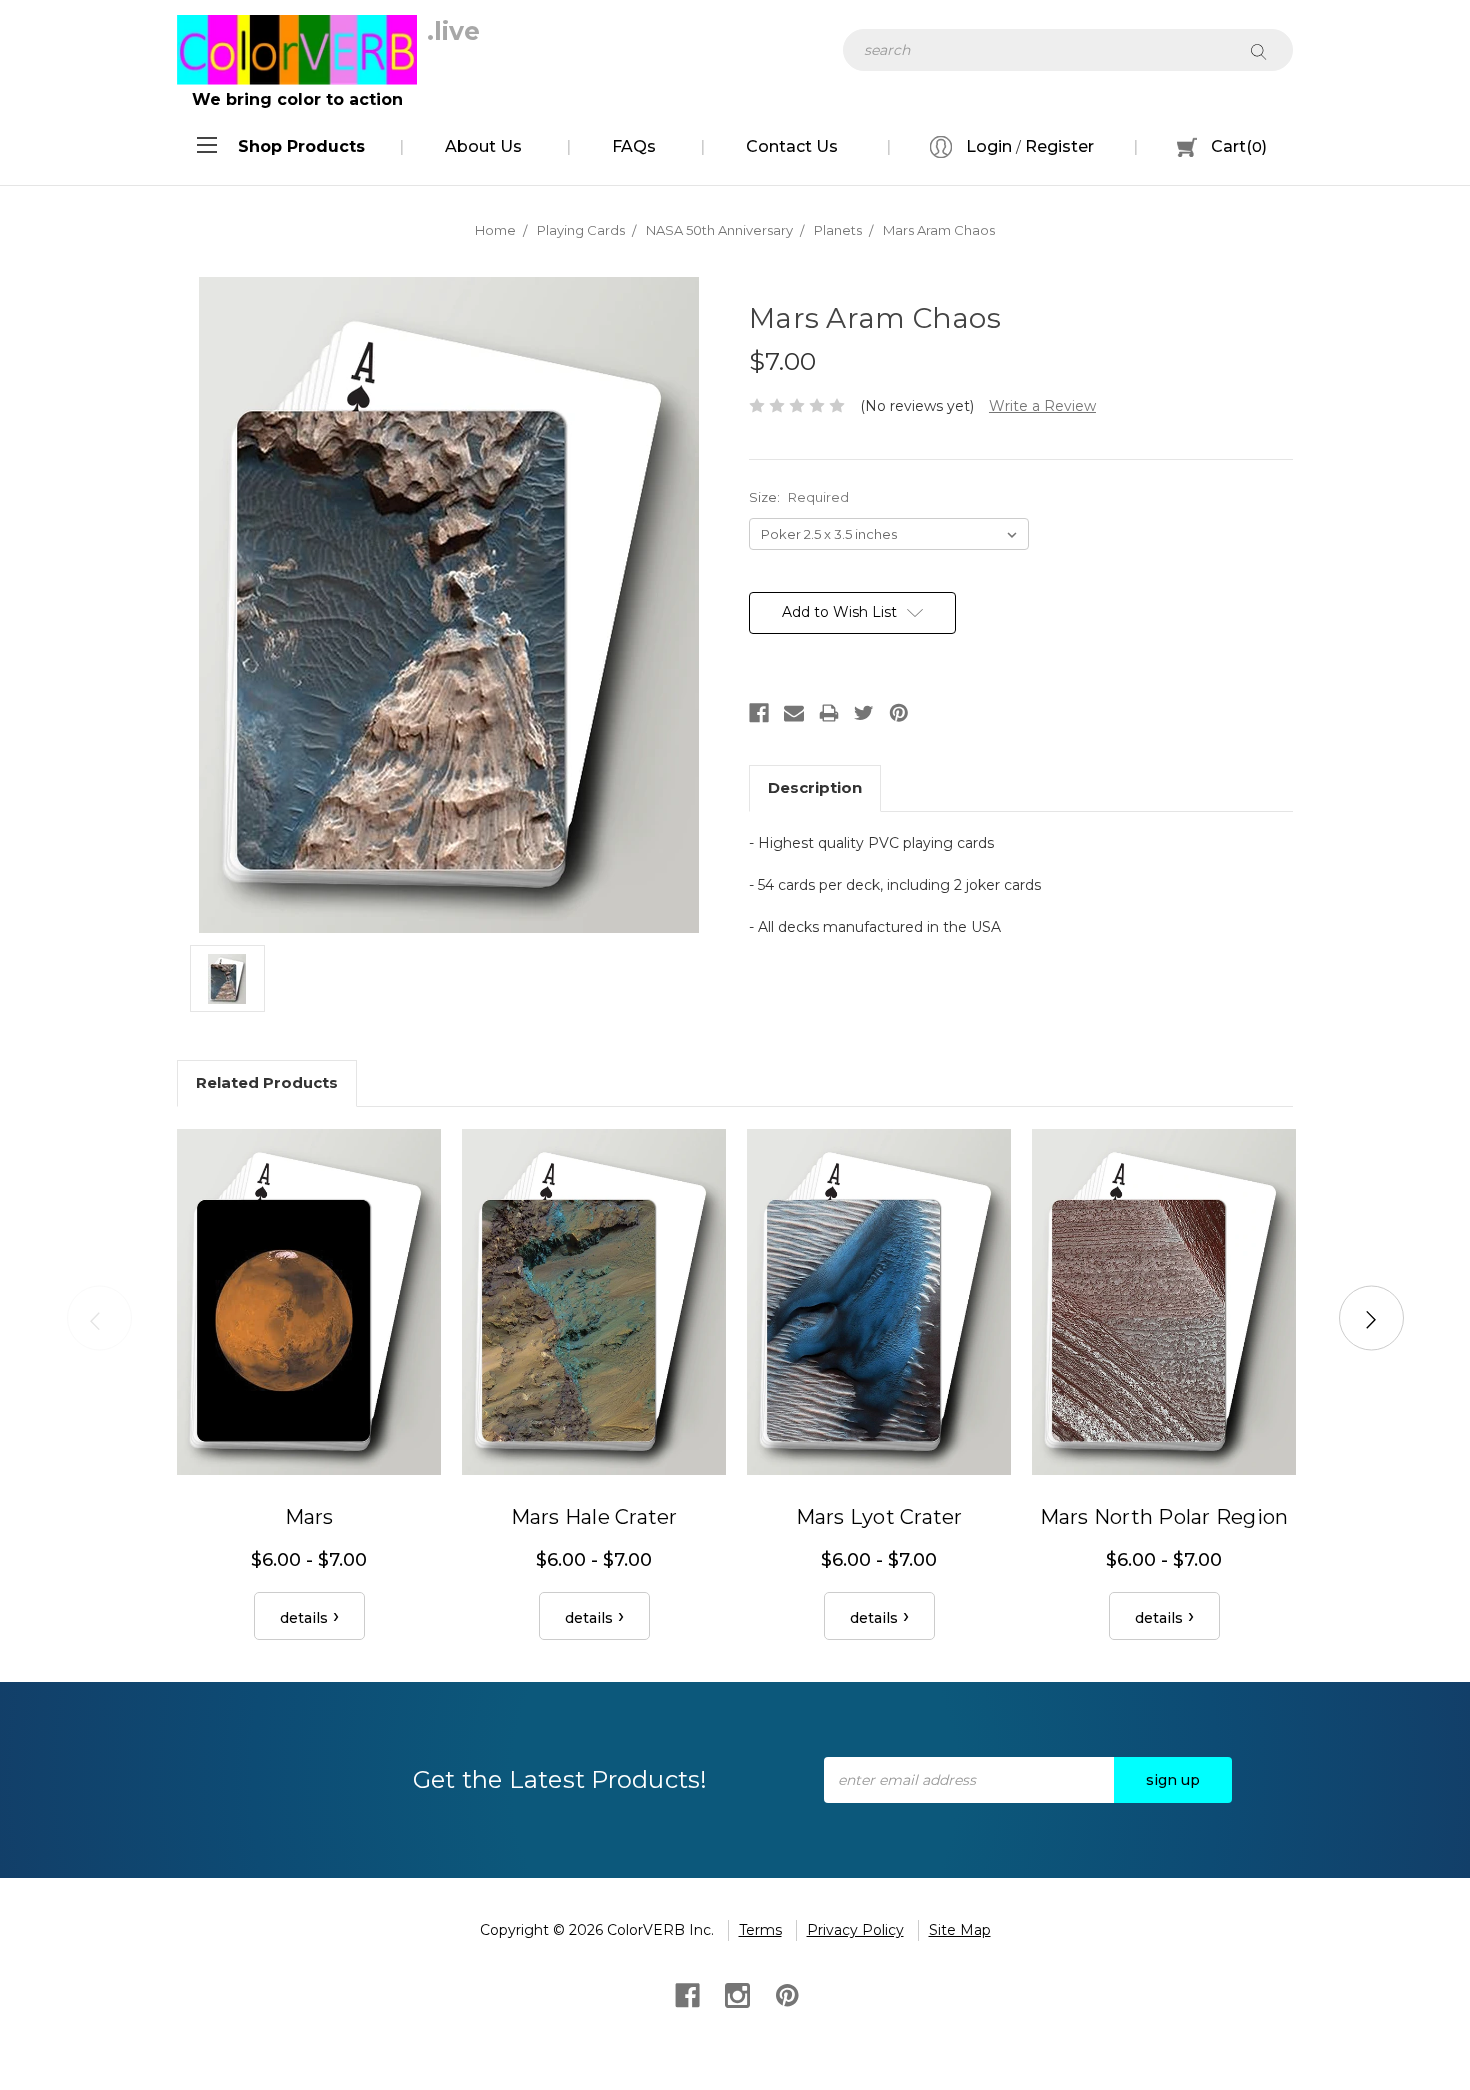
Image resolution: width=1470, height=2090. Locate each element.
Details (304, 1618)
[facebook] (685, 1993)
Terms (760, 1930)
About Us (483, 146)
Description (815, 787)
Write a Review (1042, 406)
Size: (799, 497)
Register (1059, 146)
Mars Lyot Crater (879, 1517)
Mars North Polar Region (1164, 1517)
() (1239, 146)
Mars (309, 1517)
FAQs (634, 146)
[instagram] (735, 1993)
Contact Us (792, 146)
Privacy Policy (855, 1930)
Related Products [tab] (267, 1082)
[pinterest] (785, 1993)
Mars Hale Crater (594, 1517)
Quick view (309, 1302)
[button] (301, 147)
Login (987, 146)
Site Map (960, 1930)
